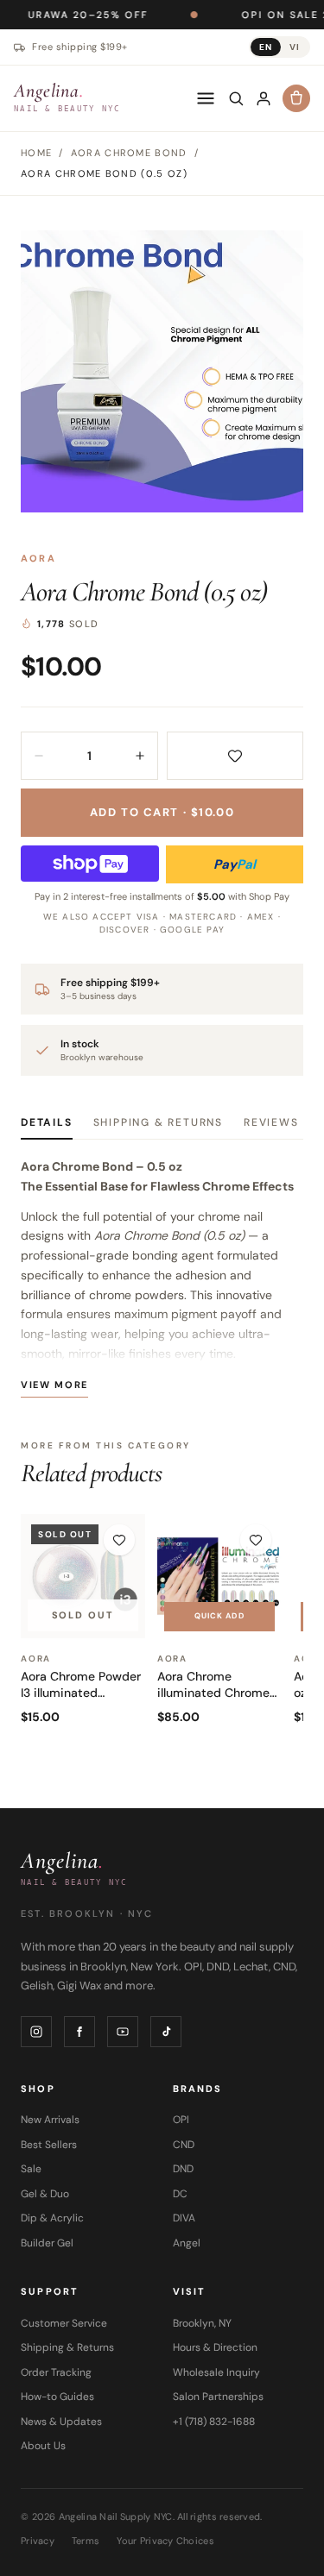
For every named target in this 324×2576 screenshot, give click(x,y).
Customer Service (64, 2323)
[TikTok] (166, 2032)
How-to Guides (57, 2397)
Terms (86, 2541)
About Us (43, 2446)
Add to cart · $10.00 (162, 812)
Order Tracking (56, 2372)
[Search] (236, 98)
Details (47, 1122)
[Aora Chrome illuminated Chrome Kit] (219, 1576)
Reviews (271, 1122)
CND (184, 2145)
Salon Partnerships (218, 2397)
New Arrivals (50, 2120)
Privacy (38, 2541)
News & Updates (61, 2422)
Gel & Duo (45, 2194)
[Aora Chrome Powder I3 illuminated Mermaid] (83, 1576)
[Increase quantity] (140, 756)
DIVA (184, 2218)
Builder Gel (47, 2243)
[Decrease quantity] (39, 756)
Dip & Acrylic (52, 2218)
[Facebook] (79, 2032)
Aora (38, 558)
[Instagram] (36, 2032)
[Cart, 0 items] (296, 98)
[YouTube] (123, 2032)
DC (180, 2194)
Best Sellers (49, 2145)
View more (54, 1385)
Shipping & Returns (158, 1122)
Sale (31, 2169)
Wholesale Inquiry (216, 2372)
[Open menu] (206, 98)
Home (36, 153)
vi (295, 47)
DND (183, 2169)
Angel (187, 2243)
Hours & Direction (215, 2347)
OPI (181, 2120)
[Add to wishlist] (235, 756)
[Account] (264, 98)
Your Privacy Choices (165, 2541)
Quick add (219, 1616)
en (266, 47)
